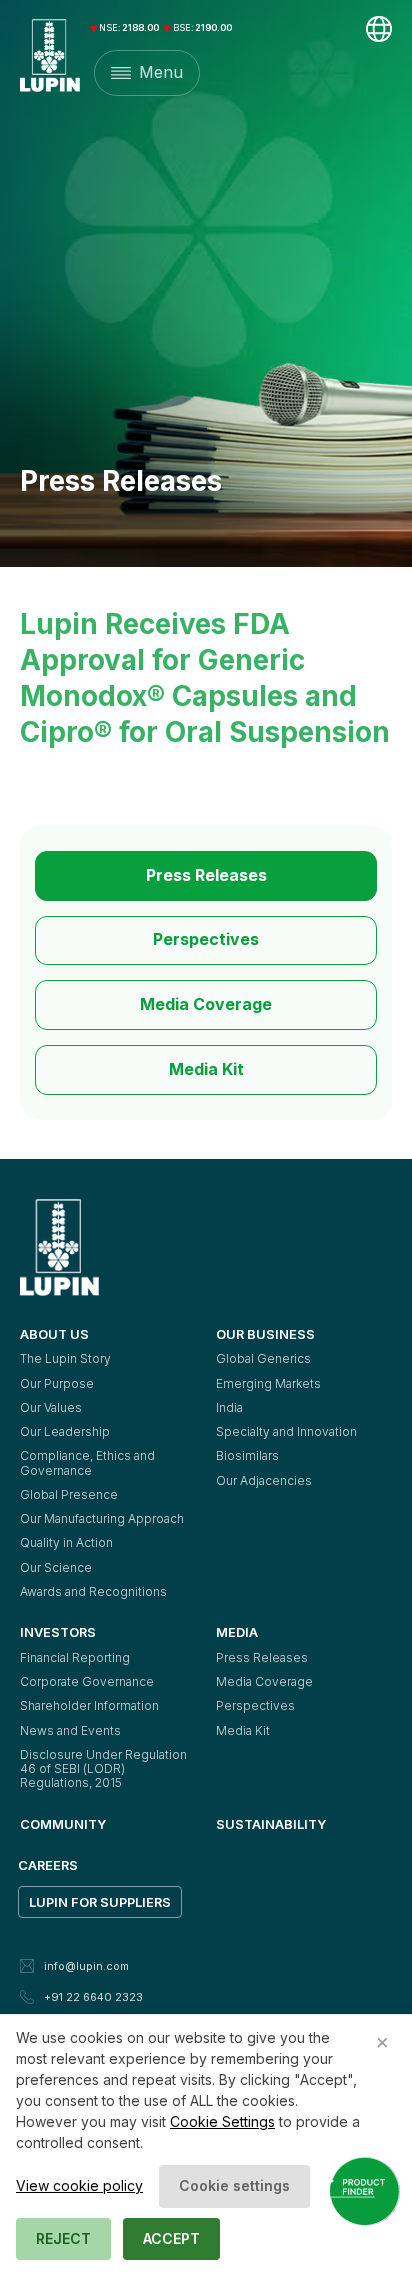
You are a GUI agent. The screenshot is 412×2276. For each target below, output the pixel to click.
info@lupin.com (86, 1966)
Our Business (265, 1334)
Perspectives (206, 939)
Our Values (51, 1407)
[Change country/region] (379, 29)
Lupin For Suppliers (100, 1902)
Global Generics (263, 1358)
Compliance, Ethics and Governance (89, 1462)
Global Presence (69, 1494)
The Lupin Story (65, 1358)
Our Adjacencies (264, 1480)
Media (237, 1632)
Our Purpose (57, 1383)
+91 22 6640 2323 (93, 1997)
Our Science (56, 1567)
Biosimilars (247, 1455)
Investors (58, 1632)
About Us (54, 1334)
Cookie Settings (222, 2121)
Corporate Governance (87, 1681)
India (229, 1407)
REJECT (63, 2238)
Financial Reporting (75, 1657)
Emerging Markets (268, 1383)
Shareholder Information (89, 1705)
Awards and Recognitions (93, 1591)
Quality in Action (66, 1542)
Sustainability (271, 1824)
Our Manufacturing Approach (102, 1518)
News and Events (70, 1730)
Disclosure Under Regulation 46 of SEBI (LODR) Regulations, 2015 (105, 1769)
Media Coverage (206, 1004)
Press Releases (206, 875)
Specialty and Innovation (286, 1431)
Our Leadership (65, 1431)
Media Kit (206, 1069)
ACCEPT (171, 2238)
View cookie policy (79, 2185)
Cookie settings (234, 2185)
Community (63, 1824)
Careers (48, 1865)
